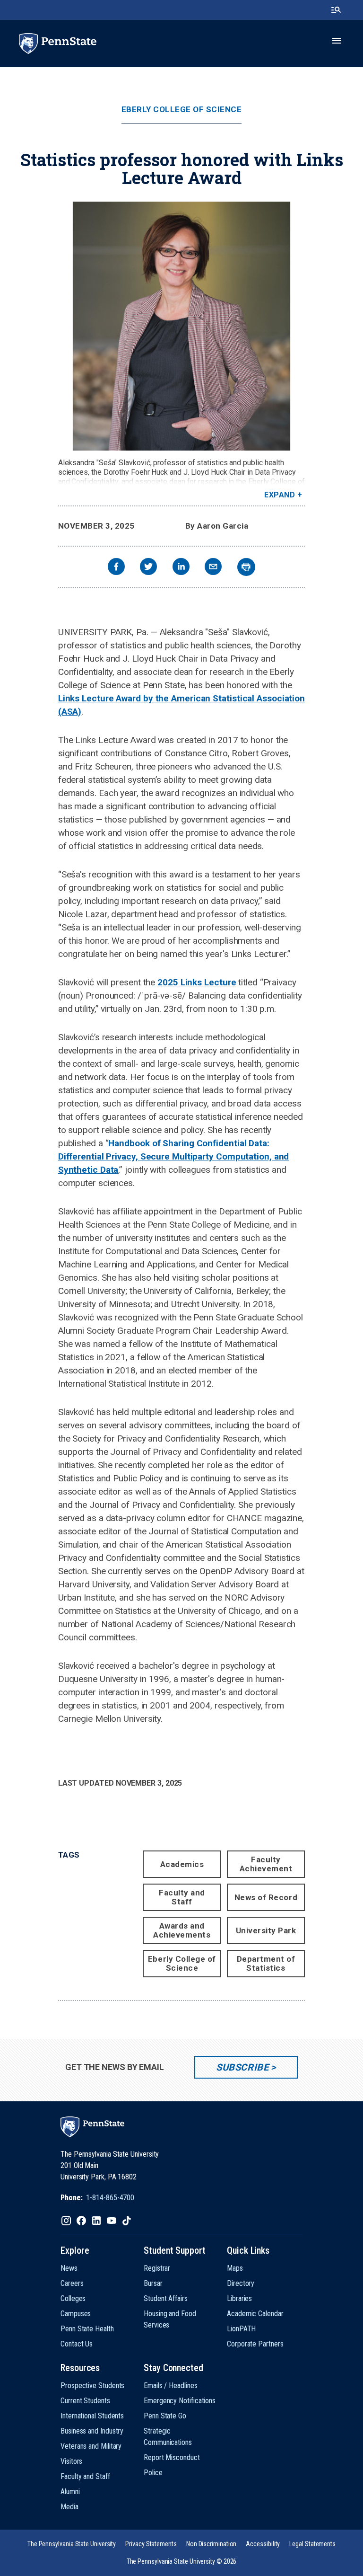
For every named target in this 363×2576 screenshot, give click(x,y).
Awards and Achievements (182, 1930)
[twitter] (148, 568)
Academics (182, 1864)
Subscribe (242, 2067)
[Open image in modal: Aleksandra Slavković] (181, 326)
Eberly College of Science (182, 110)
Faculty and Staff (182, 1897)
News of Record (266, 1897)
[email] (213, 568)
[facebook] (116, 568)
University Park (266, 1930)
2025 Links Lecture (197, 982)
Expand (280, 495)
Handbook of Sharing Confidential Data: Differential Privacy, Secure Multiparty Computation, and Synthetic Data (174, 1156)
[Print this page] (246, 567)
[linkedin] (181, 568)
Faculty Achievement (266, 1864)
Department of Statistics (266, 1963)
